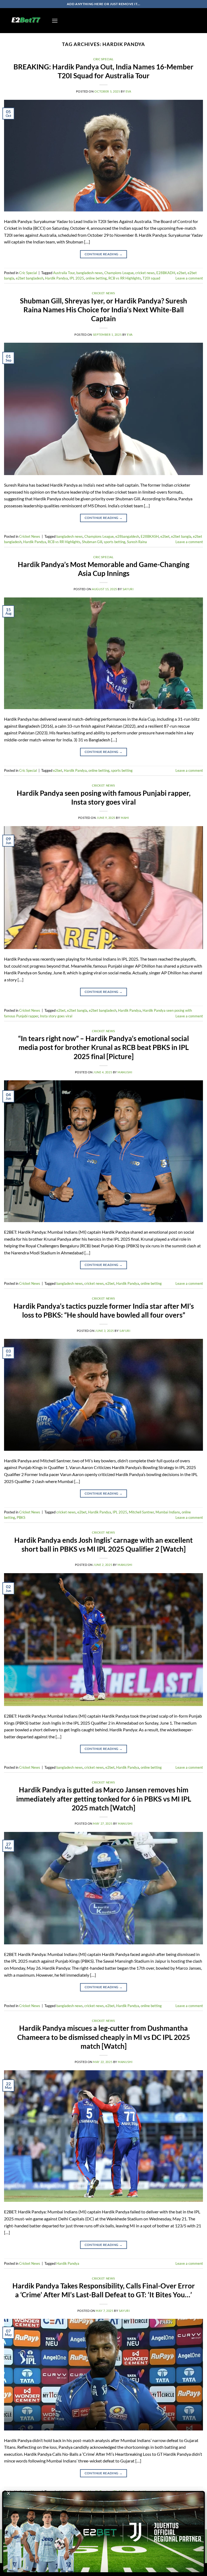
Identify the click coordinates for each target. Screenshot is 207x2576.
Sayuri (128, 589)
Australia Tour (64, 273)
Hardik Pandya (56, 278)
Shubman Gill (92, 542)
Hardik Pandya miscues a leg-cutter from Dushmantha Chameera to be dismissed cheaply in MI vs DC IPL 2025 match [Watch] (104, 2037)
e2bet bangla (181, 536)
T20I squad (151, 278)
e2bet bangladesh (30, 278)
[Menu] (55, 21)
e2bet (181, 273)
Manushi (125, 1072)
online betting (96, 278)
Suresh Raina (137, 542)
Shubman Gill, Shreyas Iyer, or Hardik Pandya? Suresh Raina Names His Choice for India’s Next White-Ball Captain (103, 310)
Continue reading (104, 254)
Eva (128, 91)
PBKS (21, 1517)
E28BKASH (150, 536)
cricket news (145, 273)
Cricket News (103, 293)
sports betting (115, 542)
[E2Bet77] (26, 21)
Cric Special (103, 59)
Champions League (119, 273)
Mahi (125, 818)
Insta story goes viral (56, 1016)
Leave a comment (189, 278)
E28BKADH (166, 273)
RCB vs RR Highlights (125, 278)
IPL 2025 (77, 278)
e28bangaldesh (127, 536)
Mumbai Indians (168, 1512)
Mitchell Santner (141, 1512)
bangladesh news (89, 273)
